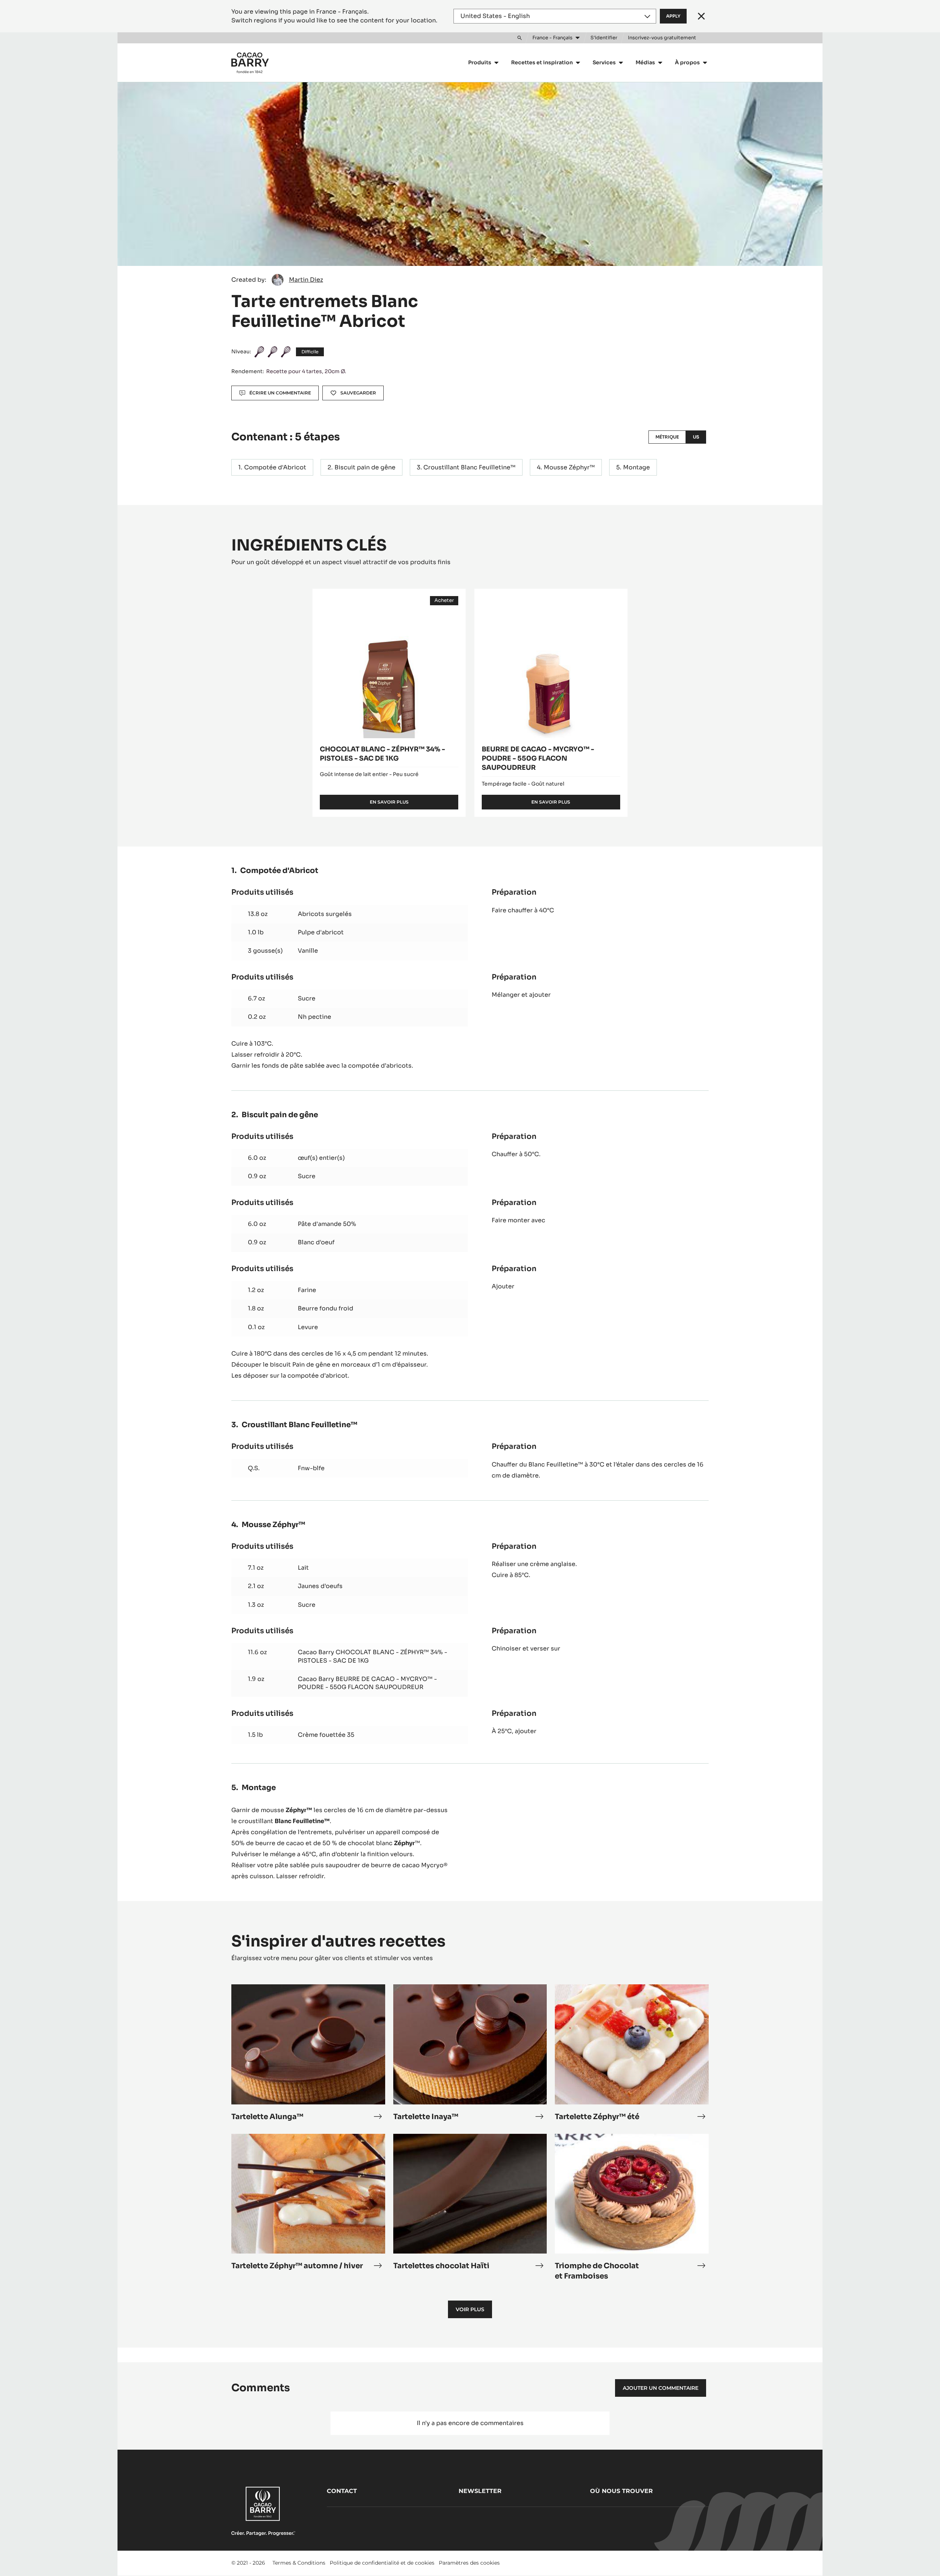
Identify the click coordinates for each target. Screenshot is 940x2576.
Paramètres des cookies (469, 2563)
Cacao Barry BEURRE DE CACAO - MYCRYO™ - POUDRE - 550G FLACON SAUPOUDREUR (367, 1683)
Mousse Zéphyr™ (569, 467)
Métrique (667, 437)
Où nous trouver (621, 2491)
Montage (637, 467)
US (696, 437)
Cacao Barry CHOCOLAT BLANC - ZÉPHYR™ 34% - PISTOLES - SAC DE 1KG (373, 1656)
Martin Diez (306, 280)
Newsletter (480, 2491)
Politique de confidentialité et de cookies (382, 2563)
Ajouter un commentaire (661, 2388)
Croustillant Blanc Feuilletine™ (469, 467)
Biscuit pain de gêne (365, 467)
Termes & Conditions (299, 2563)
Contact (342, 2491)
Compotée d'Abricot (275, 467)
